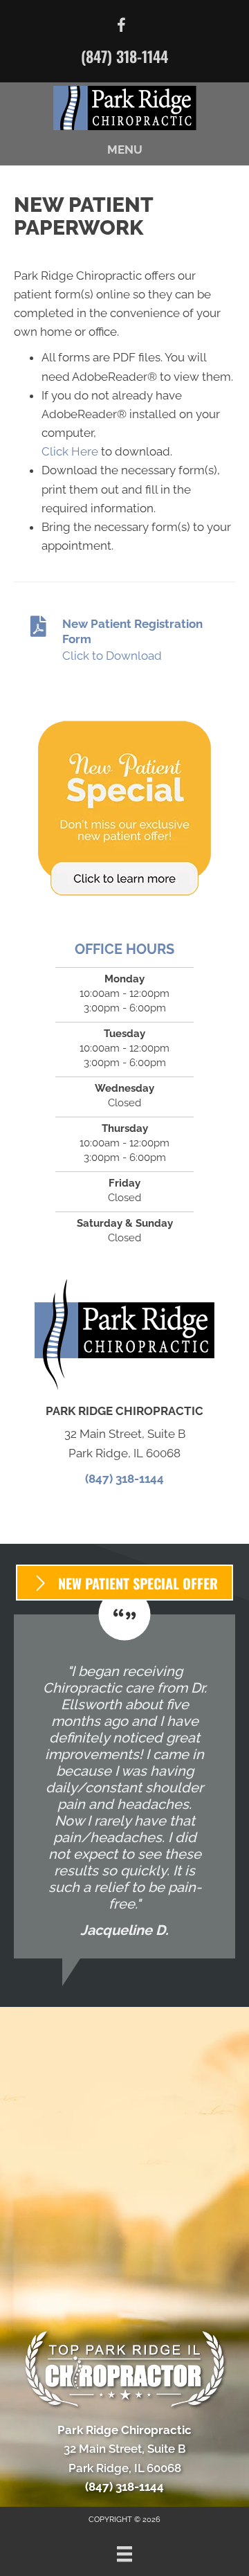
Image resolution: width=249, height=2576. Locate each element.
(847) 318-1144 (124, 56)
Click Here (70, 451)
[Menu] (124, 2554)
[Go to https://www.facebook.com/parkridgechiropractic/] (121, 27)
